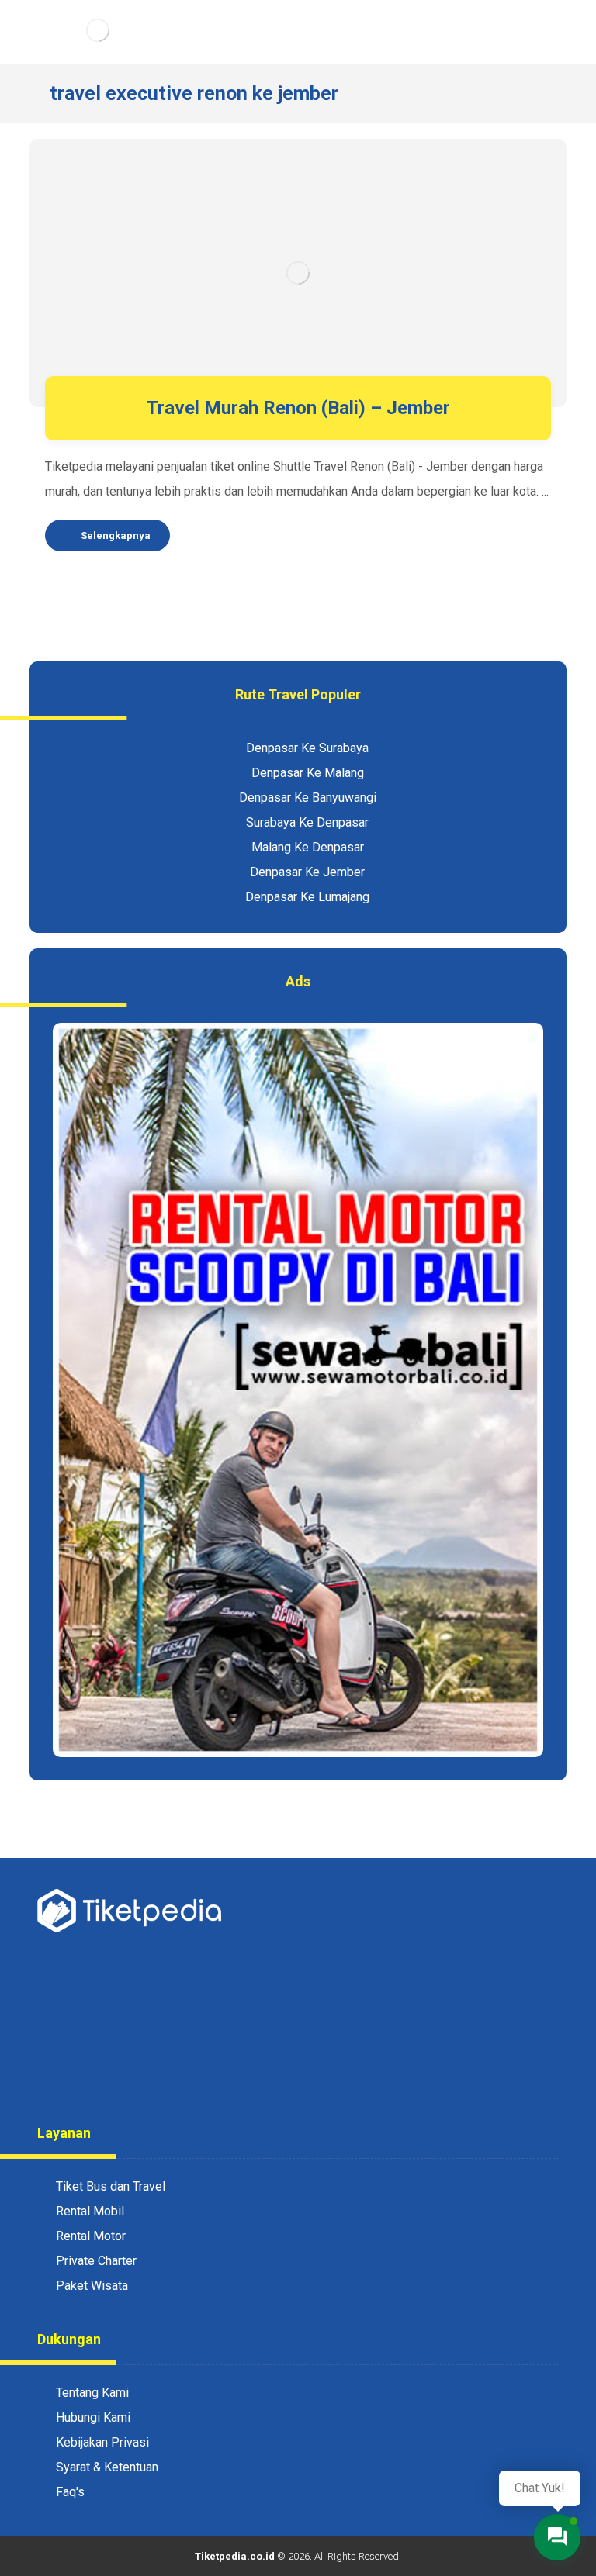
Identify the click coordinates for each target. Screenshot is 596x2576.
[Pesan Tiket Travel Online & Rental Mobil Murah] (97, 30)
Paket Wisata (92, 2286)
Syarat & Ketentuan (107, 2467)
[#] (267, 2077)
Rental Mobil (90, 2211)
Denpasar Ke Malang (308, 773)
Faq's (70, 2492)
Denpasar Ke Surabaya (307, 748)
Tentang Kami (92, 2393)
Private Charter (96, 2261)
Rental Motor (91, 2236)
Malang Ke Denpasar (308, 847)
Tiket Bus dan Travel (111, 2186)
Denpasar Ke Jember (307, 872)
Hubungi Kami (93, 2417)
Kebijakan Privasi (102, 2442)
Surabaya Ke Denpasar (307, 822)
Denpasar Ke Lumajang (307, 897)
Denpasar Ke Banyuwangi (308, 798)
